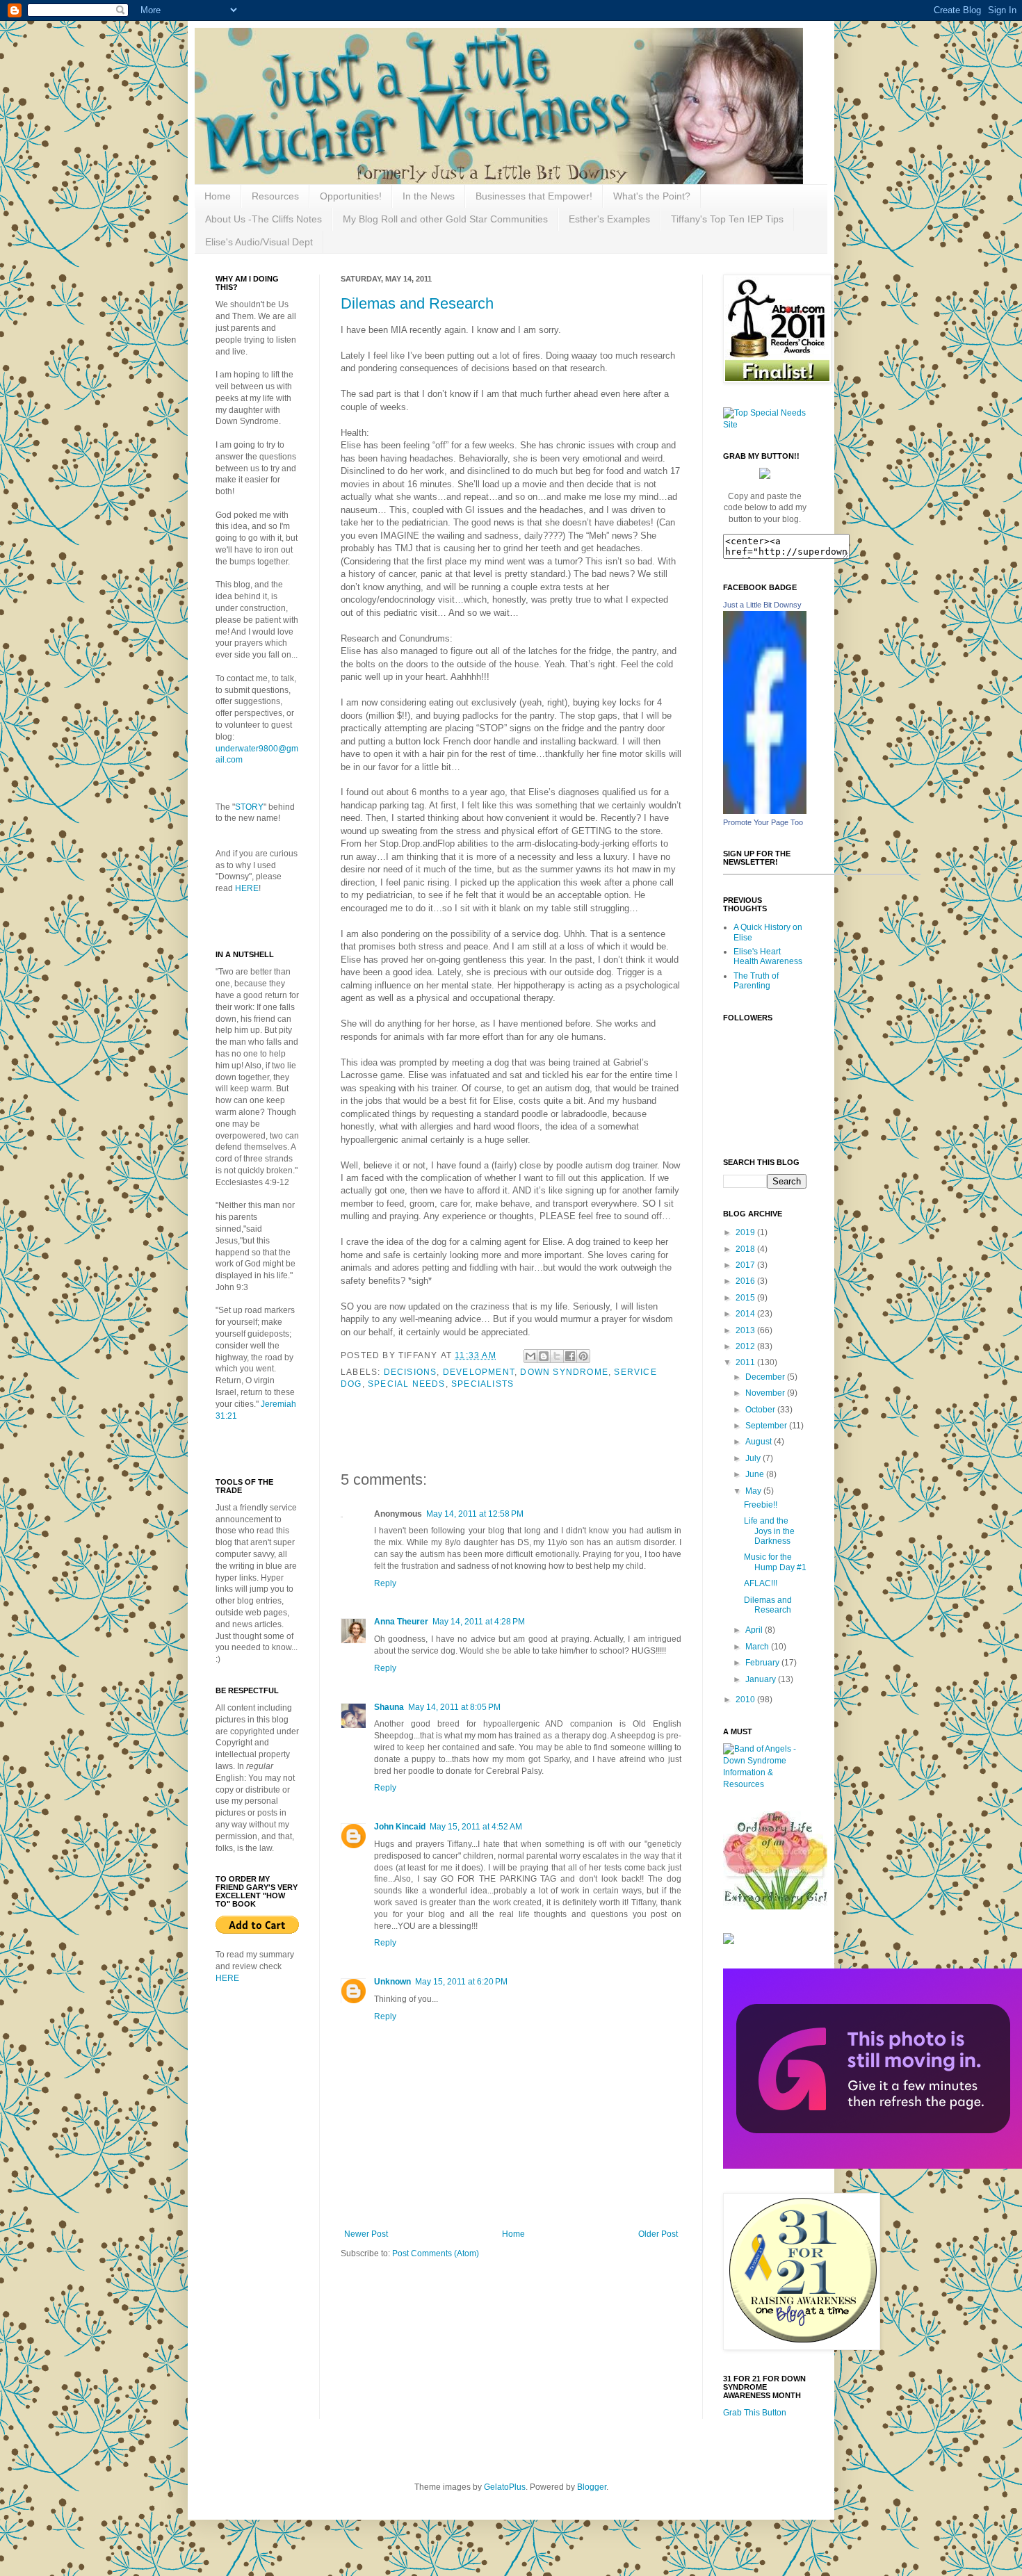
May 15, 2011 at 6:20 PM (461, 1982)
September (767, 1426)
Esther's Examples (609, 219)
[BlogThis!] (544, 1356)
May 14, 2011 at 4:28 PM (479, 1622)
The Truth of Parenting (756, 981)
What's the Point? (652, 196)
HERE (247, 888)
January (762, 1679)
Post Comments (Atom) (436, 2253)
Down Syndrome (564, 1372)
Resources (275, 196)
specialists (482, 1384)
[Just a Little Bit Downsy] (765, 811)
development (479, 1372)
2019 (746, 1232)
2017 (746, 1265)
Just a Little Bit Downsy (762, 605)
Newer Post (366, 2234)
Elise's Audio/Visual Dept (259, 242)
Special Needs (407, 1384)
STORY (249, 807)
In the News (429, 196)
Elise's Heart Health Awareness (768, 956)
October (761, 1410)
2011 (746, 1362)
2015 (746, 1298)
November (766, 1393)
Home (218, 196)
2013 (746, 1330)
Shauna (389, 1707)
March (758, 1647)
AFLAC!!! (761, 1583)
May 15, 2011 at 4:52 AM (476, 1827)
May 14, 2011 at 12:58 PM (475, 1514)
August (760, 1442)
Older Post (658, 2234)
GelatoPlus (505, 2487)
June (756, 1474)
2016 (746, 1281)
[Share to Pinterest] (583, 1356)
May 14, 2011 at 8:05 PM (454, 1707)
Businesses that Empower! (534, 196)
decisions (411, 1372)
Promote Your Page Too (763, 822)
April (755, 1630)
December (766, 1377)
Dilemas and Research (417, 303)
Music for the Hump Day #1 (775, 1562)
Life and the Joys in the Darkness (769, 1531)
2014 (746, 1314)
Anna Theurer (401, 1622)
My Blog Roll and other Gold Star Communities (445, 219)
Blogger (592, 2487)
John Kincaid (400, 1827)
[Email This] (530, 1356)
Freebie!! (761, 1505)
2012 (746, 1346)
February (763, 1663)
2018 (746, 1249)
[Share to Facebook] (570, 1356)
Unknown (392, 1982)
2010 (746, 1699)
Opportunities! (351, 196)
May (754, 1491)
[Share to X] (557, 1356)
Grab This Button (755, 2413)
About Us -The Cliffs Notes (263, 219)
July (754, 1458)
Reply (385, 1583)
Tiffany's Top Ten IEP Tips (727, 219)
